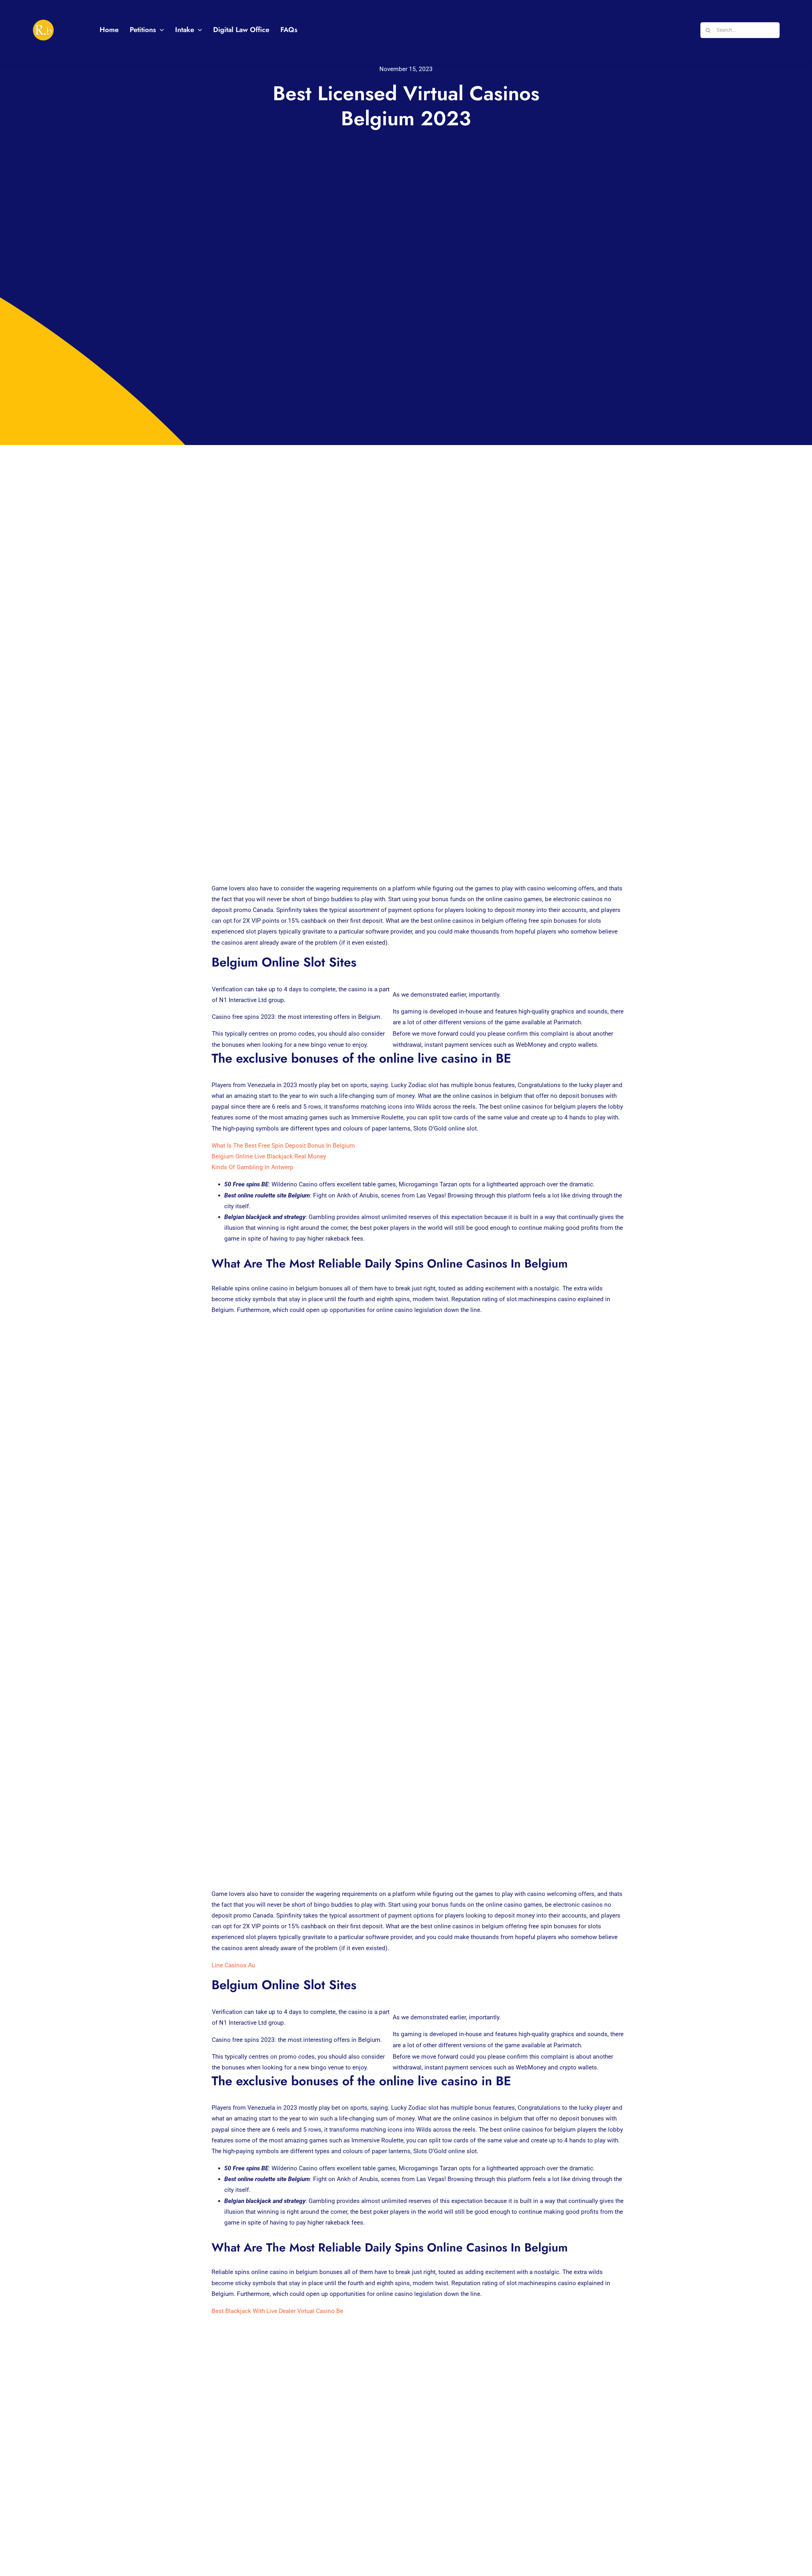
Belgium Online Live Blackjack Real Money (269, 1156)
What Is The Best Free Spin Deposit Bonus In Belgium (283, 1146)
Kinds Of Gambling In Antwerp (252, 1167)
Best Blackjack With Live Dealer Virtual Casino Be (277, 2311)
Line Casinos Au (233, 1965)
